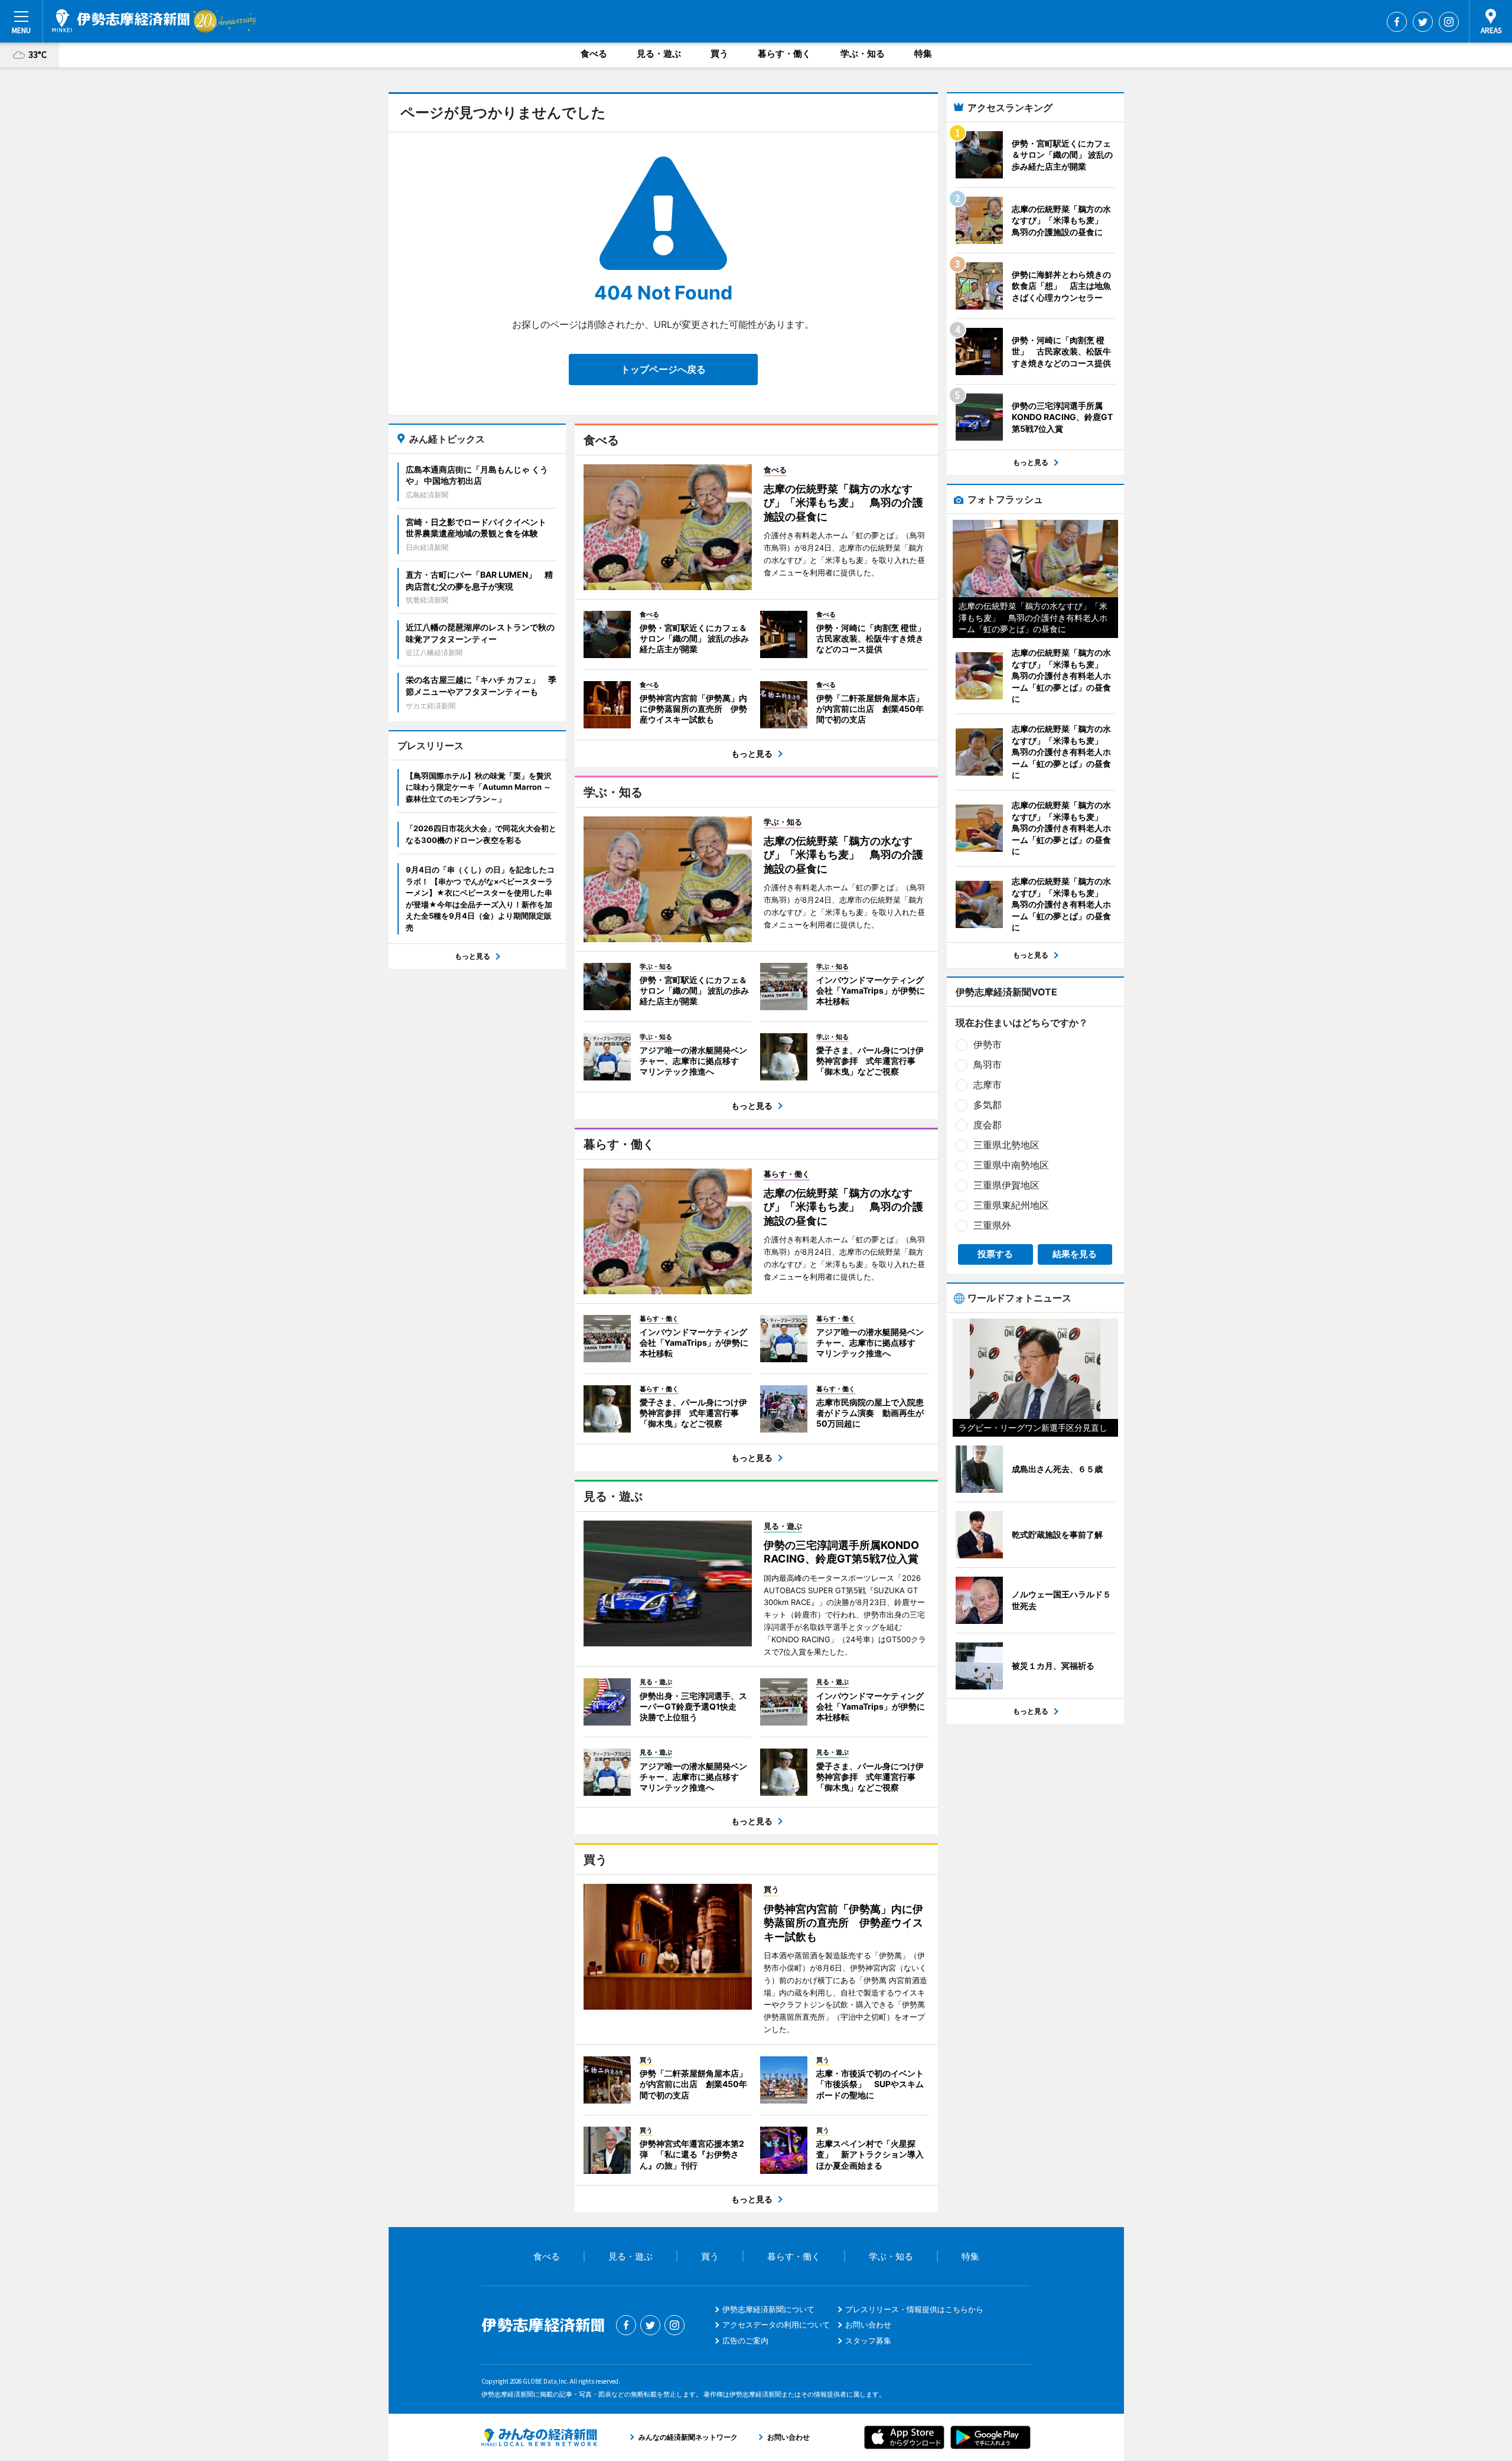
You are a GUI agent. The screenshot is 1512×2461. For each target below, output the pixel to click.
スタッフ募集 (868, 2340)
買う (719, 53)
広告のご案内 (745, 2340)
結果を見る (1075, 1254)
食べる (594, 53)
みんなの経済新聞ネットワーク (539, 2437)
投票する (995, 1254)
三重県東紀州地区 (1011, 1205)
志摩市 (988, 1085)
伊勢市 (988, 1044)
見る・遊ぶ (659, 53)
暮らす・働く (784, 53)
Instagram (1449, 22)
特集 (923, 53)
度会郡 (988, 1125)
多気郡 (988, 1105)
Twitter (1423, 22)
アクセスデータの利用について (776, 2325)
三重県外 (992, 1225)
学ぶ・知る (863, 53)
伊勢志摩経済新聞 (121, 21)
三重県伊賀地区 (1006, 1185)
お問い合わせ (868, 2325)
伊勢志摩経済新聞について (768, 2309)
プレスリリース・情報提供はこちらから (914, 2309)
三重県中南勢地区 (1011, 1165)
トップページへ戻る (663, 369)
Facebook (1397, 22)
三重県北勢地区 (1006, 1145)
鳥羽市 (988, 1065)
